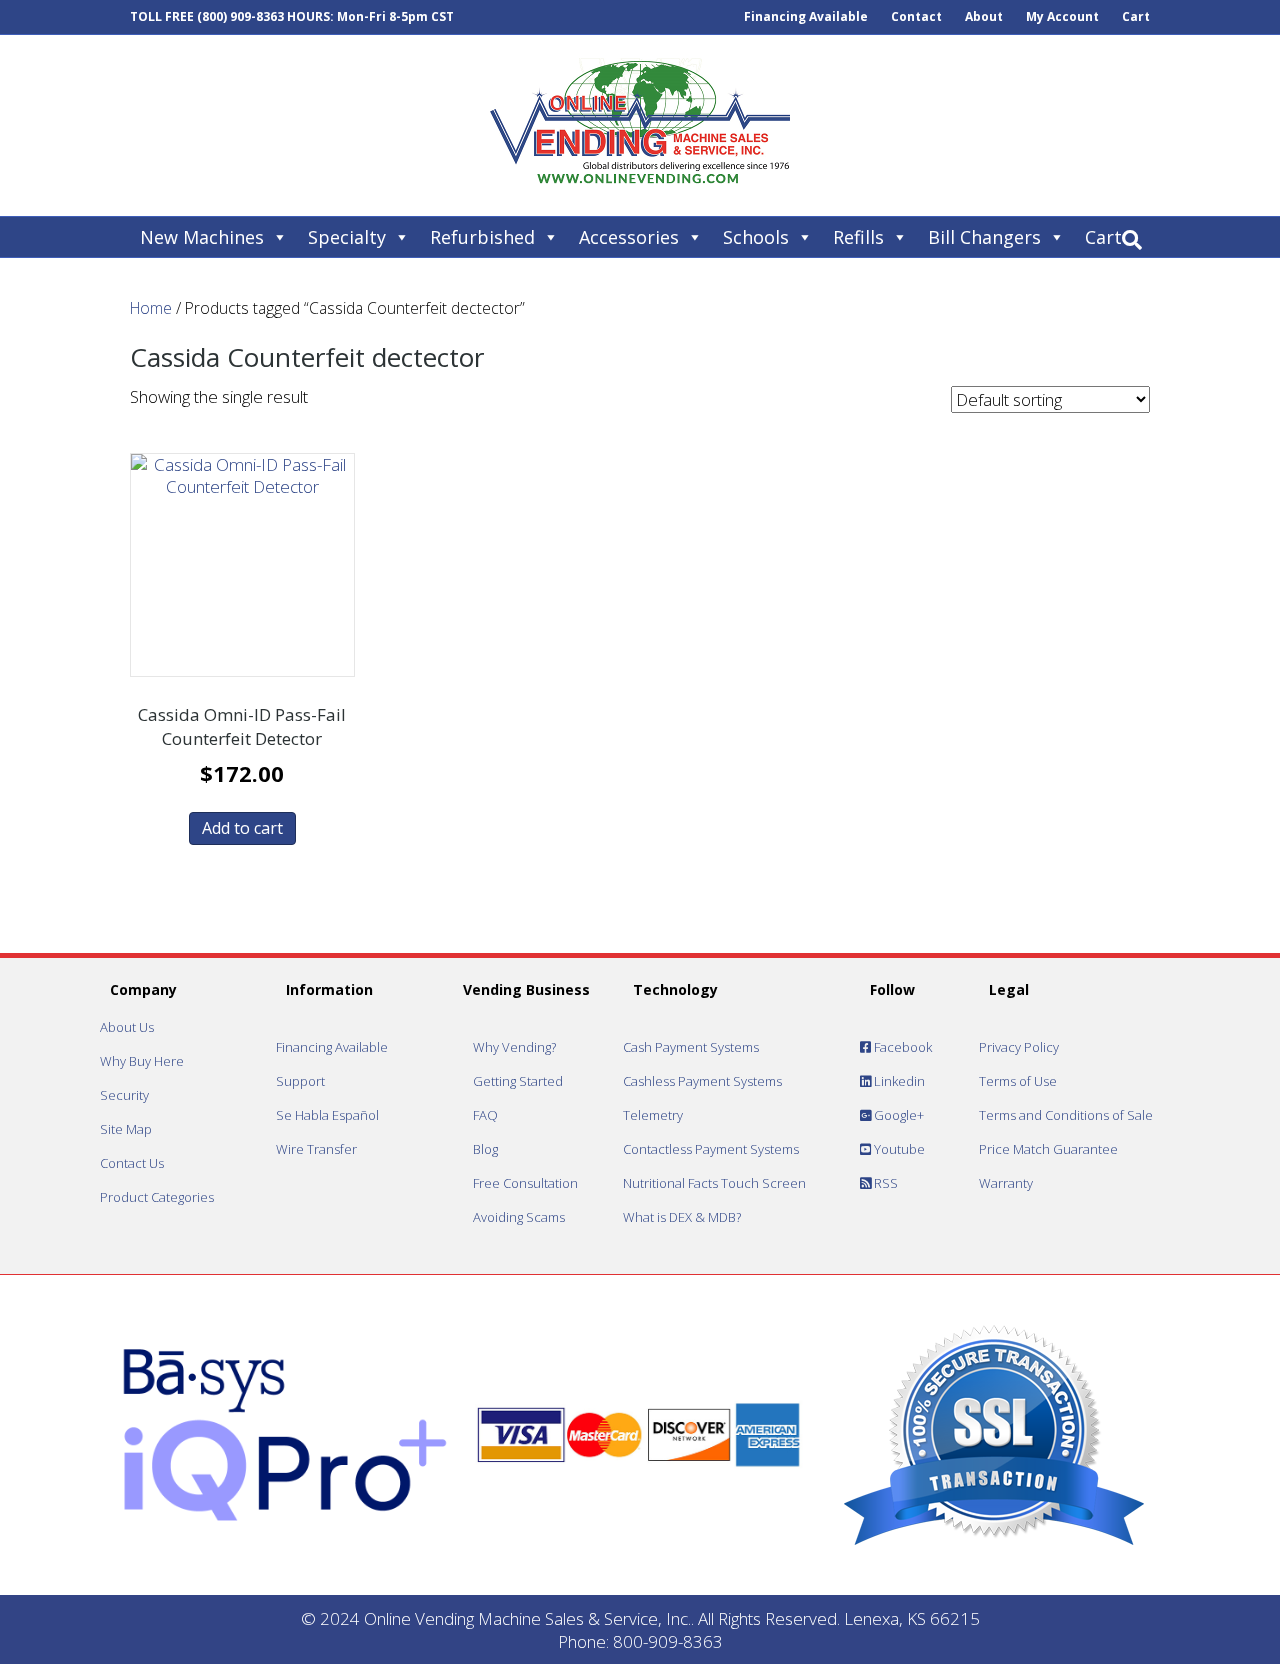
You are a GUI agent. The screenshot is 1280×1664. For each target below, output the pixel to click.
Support (300, 1081)
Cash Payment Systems (691, 1047)
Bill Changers (984, 237)
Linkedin (898, 1081)
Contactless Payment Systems (711, 1149)
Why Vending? (514, 1047)
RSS (884, 1183)
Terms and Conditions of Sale (1066, 1115)
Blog (485, 1149)
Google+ (897, 1115)
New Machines (202, 237)
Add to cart (242, 828)
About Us (127, 1027)
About (984, 16)
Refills (858, 237)
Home (151, 308)
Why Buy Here (142, 1061)
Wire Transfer (316, 1149)
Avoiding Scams (519, 1217)
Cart (1136, 16)
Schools (756, 237)
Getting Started (518, 1081)
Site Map (126, 1129)
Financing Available (806, 16)
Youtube (898, 1149)
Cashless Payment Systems (702, 1081)
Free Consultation (525, 1183)
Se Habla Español (327, 1115)
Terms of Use (1018, 1081)
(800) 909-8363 (240, 16)
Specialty (347, 237)
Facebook (901, 1047)
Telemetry (653, 1115)
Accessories (629, 237)
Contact (916, 16)
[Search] (1132, 240)
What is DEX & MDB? (682, 1217)
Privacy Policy (1019, 1047)
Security (124, 1095)
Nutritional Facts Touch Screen (714, 1183)
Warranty (1006, 1183)
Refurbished (482, 237)
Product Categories (157, 1197)
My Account (1062, 16)
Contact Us (132, 1163)
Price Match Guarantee (1048, 1149)
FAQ (485, 1115)
